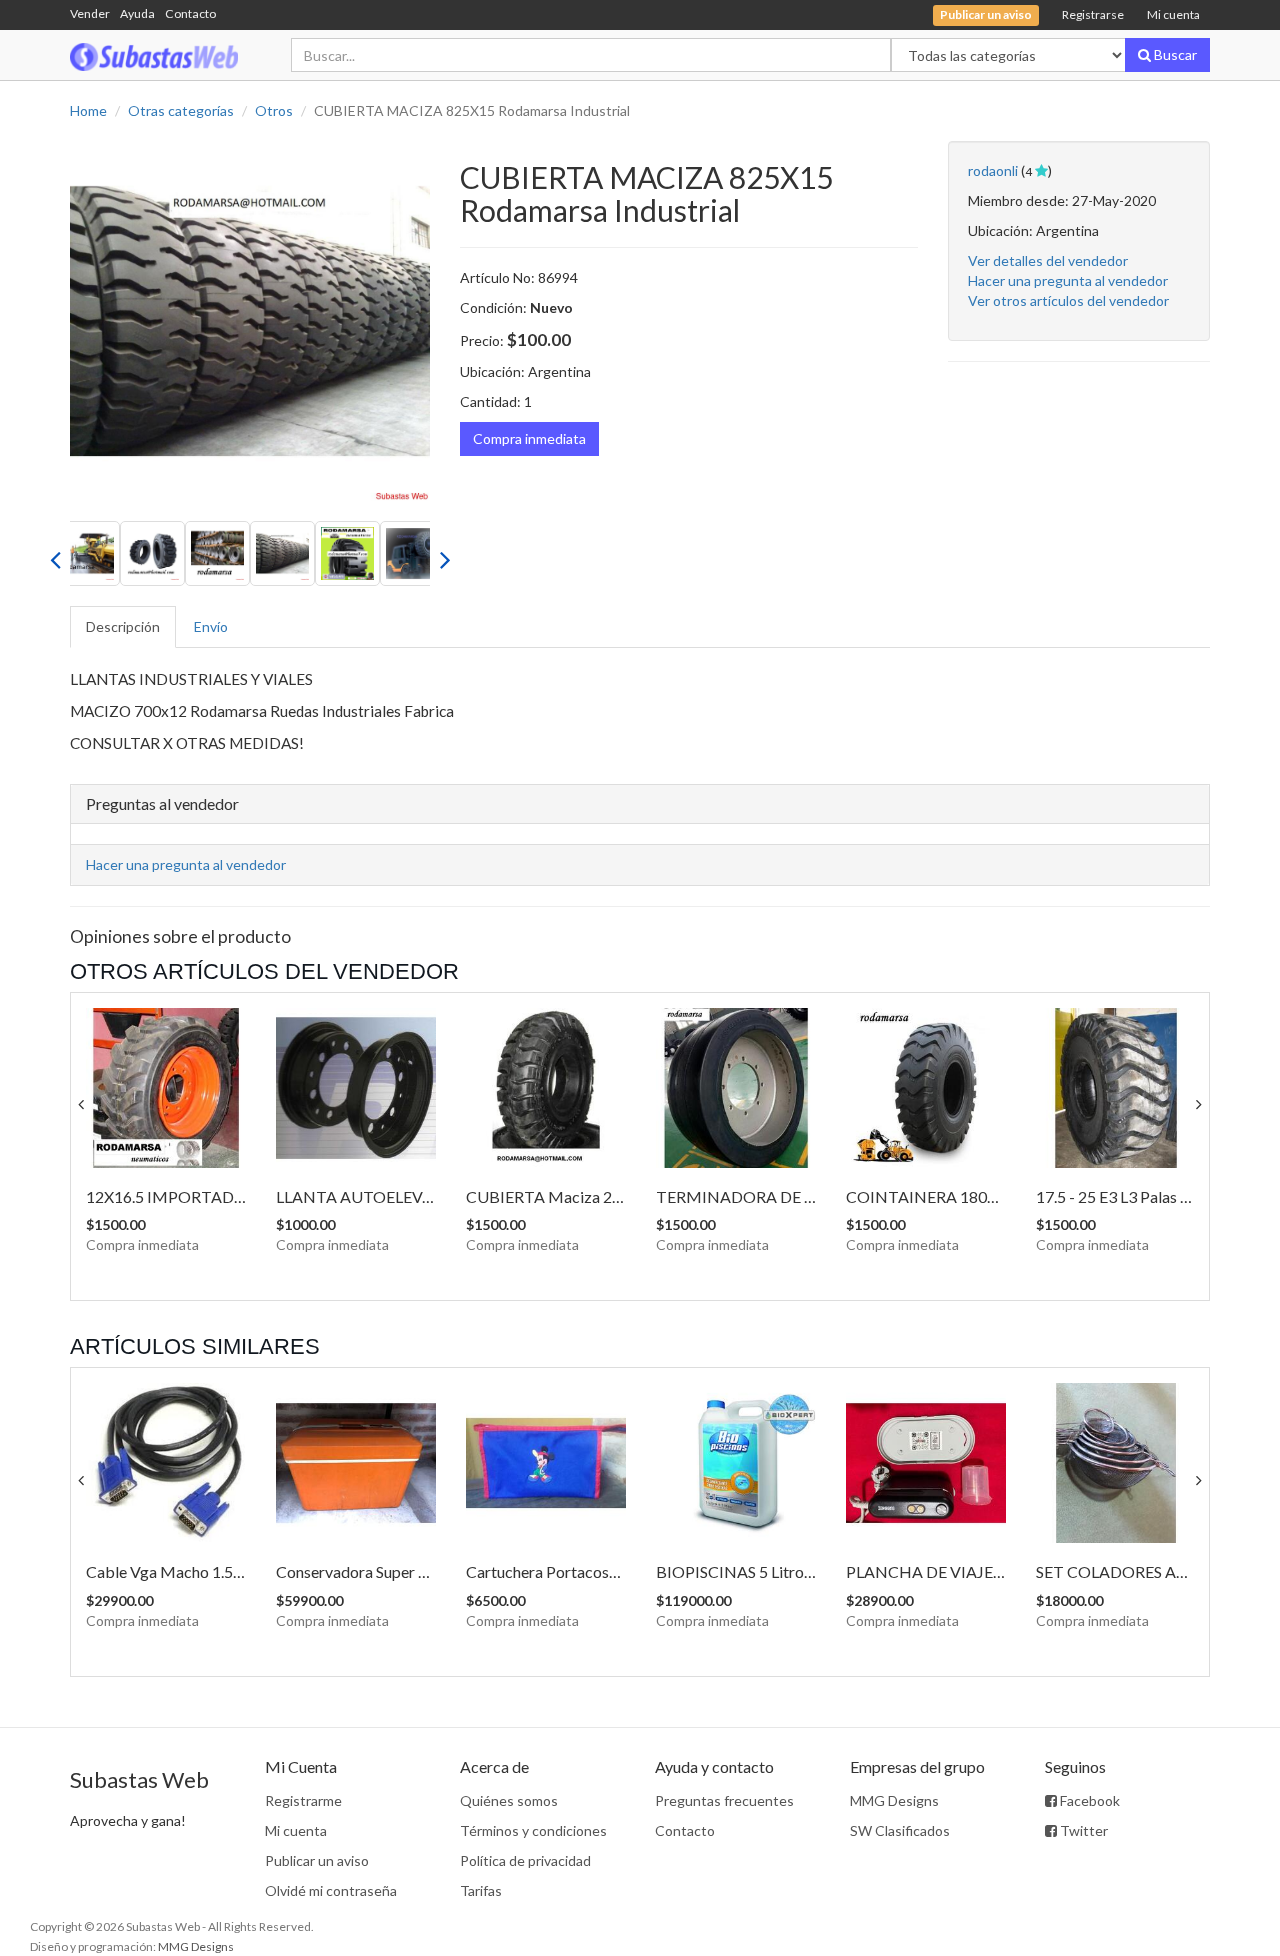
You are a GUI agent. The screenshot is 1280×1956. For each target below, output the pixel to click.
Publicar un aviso (317, 1860)
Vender (90, 13)
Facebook (1088, 1800)
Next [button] (445, 554)
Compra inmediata (529, 438)
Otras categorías (181, 110)
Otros (274, 110)
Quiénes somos (509, 1800)
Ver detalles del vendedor (1048, 260)
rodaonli (993, 170)
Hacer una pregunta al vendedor (1068, 280)
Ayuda (137, 13)
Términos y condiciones (533, 1830)
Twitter (1082, 1830)
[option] (250, 321)
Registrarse (1093, 14)
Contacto (190, 13)
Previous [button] (55, 554)
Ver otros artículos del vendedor (1068, 300)
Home (88, 110)
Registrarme (303, 1800)
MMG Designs (894, 1800)
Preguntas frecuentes (724, 1800)
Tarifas (481, 1890)
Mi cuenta (1173, 14)
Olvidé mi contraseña (331, 1890)
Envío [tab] (211, 626)
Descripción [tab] (123, 626)
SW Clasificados (900, 1830)
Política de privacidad (525, 1860)
